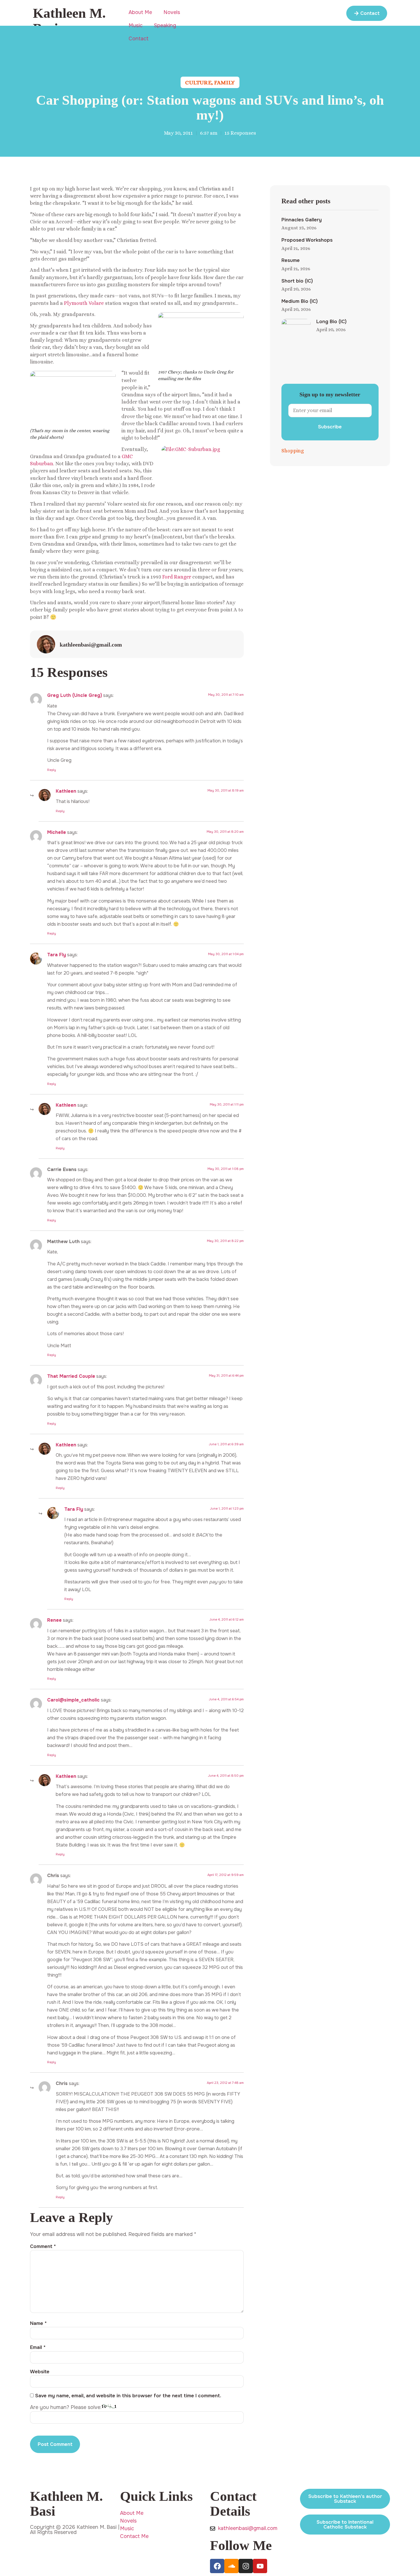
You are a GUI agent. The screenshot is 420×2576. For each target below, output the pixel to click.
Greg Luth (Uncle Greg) (75, 695)
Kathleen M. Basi (69, 21)
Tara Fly (57, 955)
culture (198, 83)
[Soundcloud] (231, 2566)
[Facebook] (217, 2566)
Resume (291, 260)
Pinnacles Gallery (302, 220)
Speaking (165, 25)
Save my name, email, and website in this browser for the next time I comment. (128, 2396)
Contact (139, 39)
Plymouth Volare (84, 303)
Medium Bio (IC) (300, 301)
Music (136, 25)
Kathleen (66, 791)
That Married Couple (71, 1376)
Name (38, 2323)
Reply (52, 770)
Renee (54, 1620)
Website (40, 2372)
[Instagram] (246, 2566)
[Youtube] (260, 2566)
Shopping (293, 451)
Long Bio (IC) (331, 322)
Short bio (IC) (297, 281)
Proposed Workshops (307, 240)
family (224, 83)
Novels (172, 12)
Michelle (57, 832)
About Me (140, 12)
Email (38, 2347)
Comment (43, 2246)
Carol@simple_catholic (73, 1700)
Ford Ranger (177, 577)
